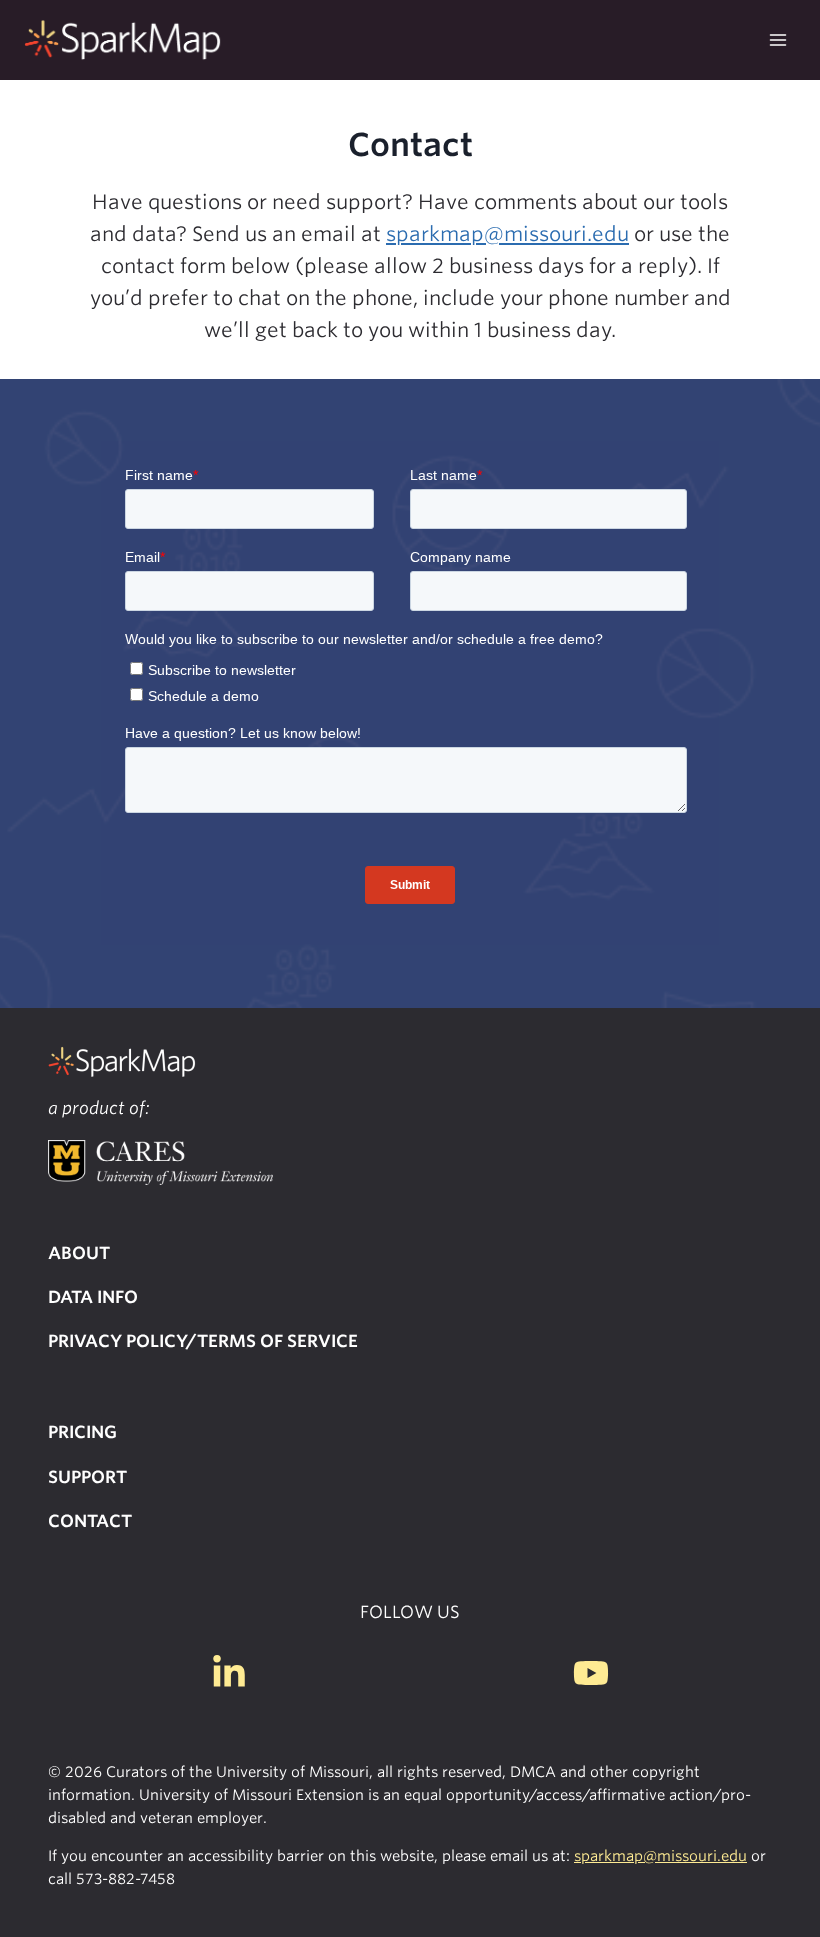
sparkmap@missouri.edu (507, 234)
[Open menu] (777, 39)
